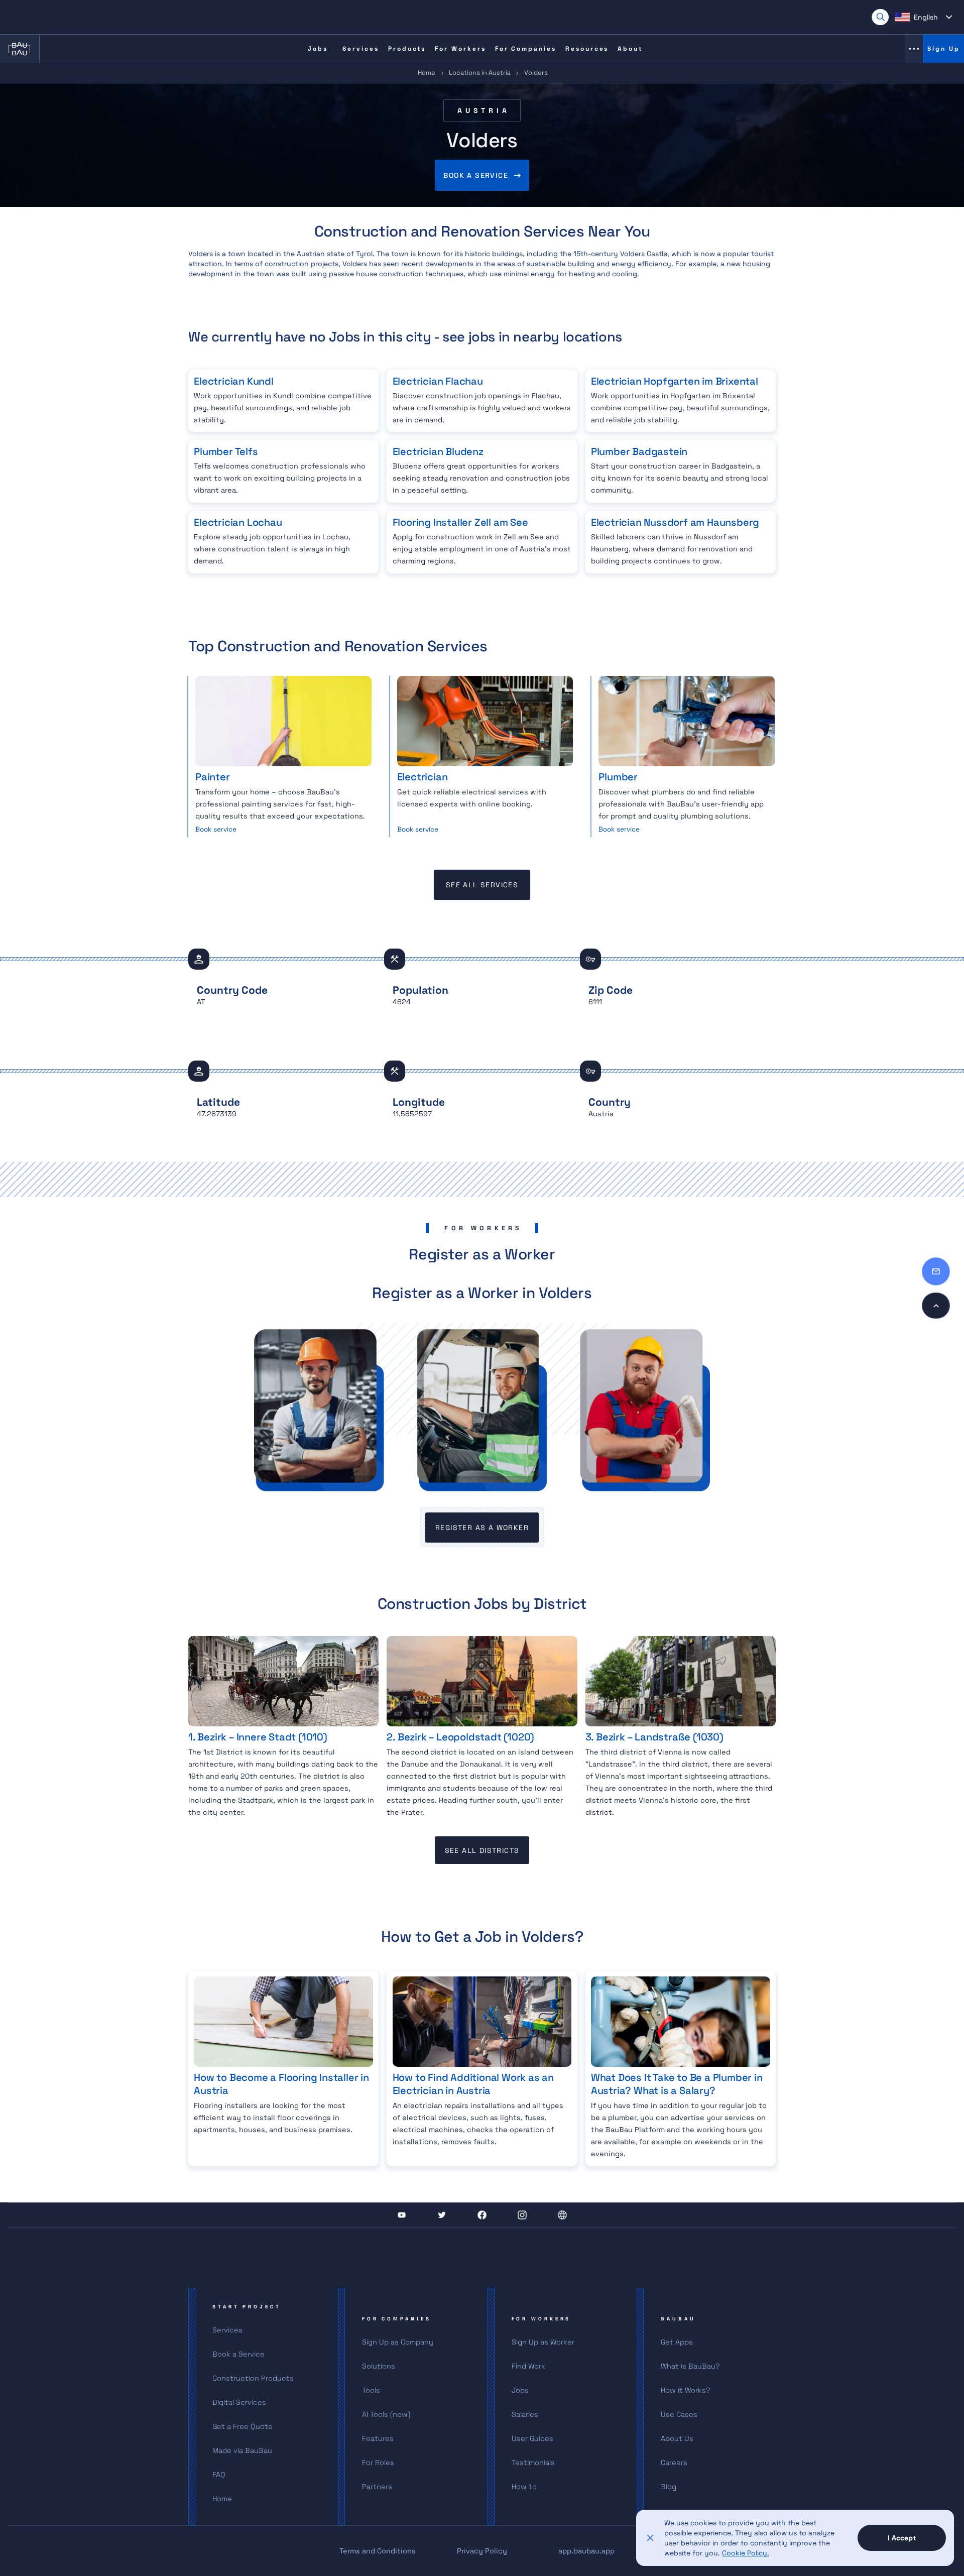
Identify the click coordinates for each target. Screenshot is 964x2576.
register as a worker (482, 1528)
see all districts (482, 1850)
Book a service (476, 175)
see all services (482, 885)
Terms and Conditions (378, 2551)
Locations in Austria (480, 73)
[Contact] (936, 1271)
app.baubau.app (586, 2551)
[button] (923, 17)
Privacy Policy (482, 2551)
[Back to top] (936, 1306)
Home (427, 73)
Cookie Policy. (746, 2553)
